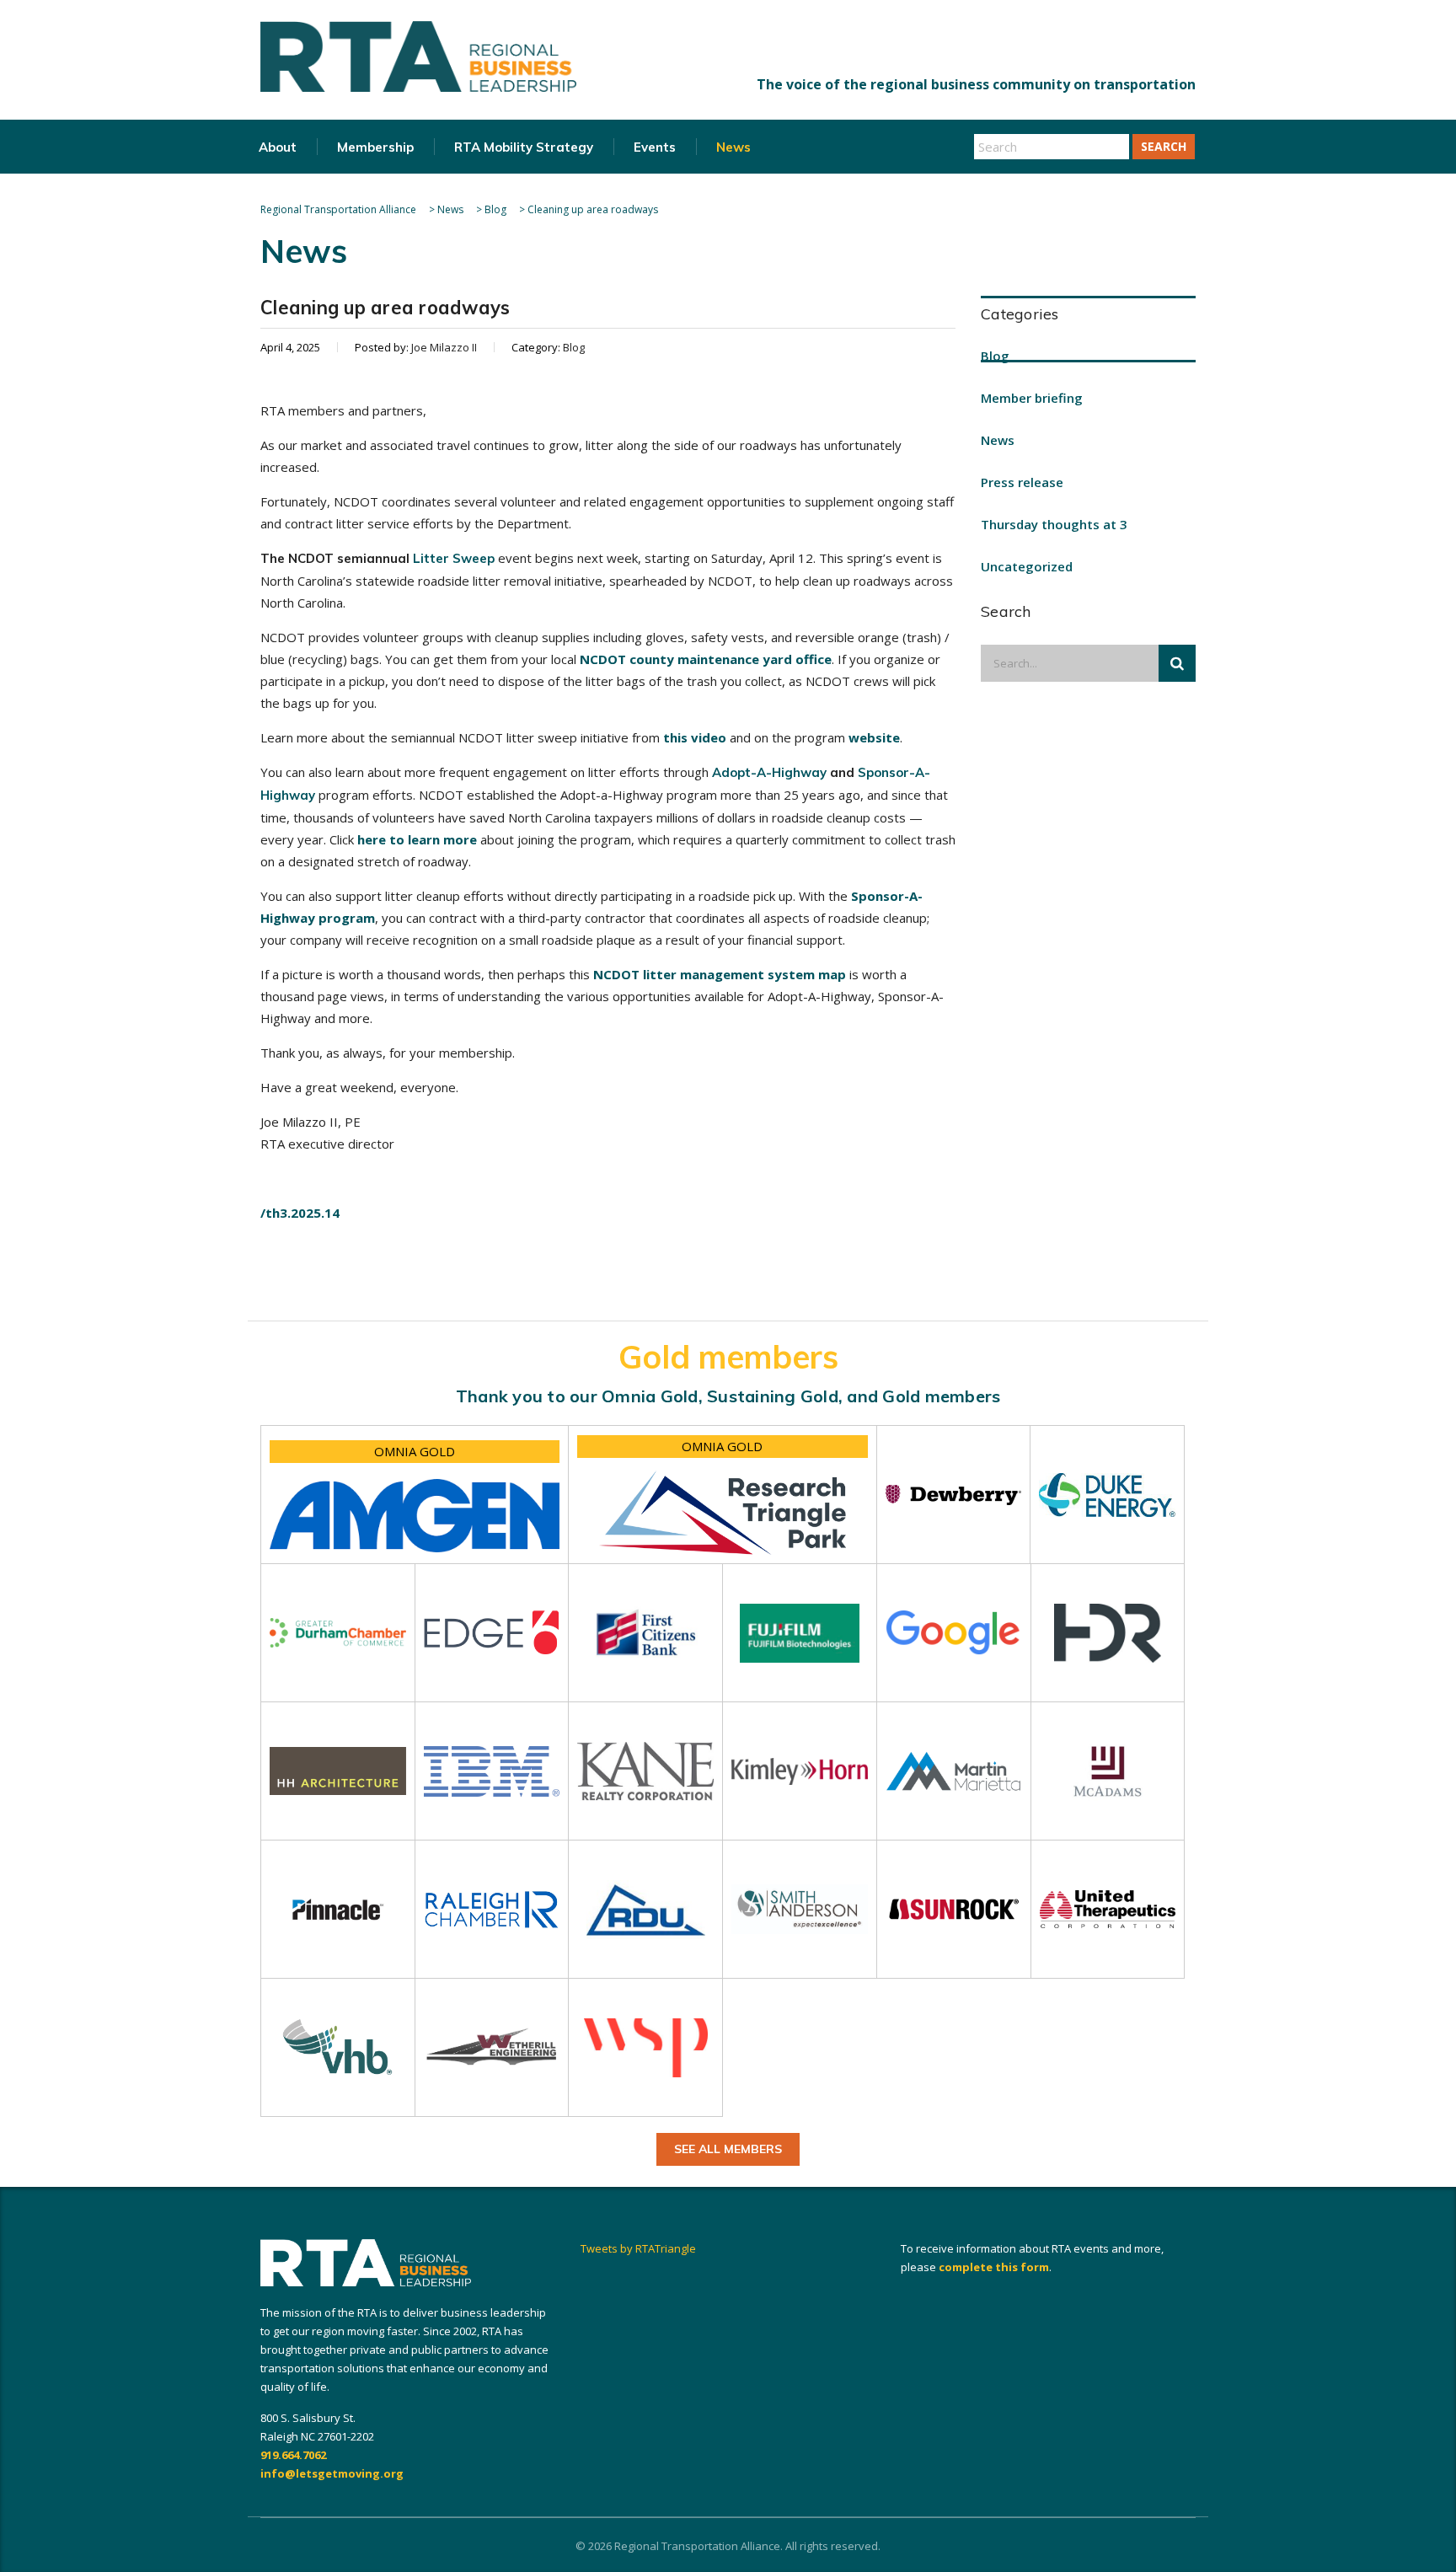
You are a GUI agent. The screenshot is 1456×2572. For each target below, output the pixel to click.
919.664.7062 (293, 2455)
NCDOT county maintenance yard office (706, 659)
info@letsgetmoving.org (332, 2473)
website (874, 737)
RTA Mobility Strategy (524, 147)
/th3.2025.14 (300, 1213)
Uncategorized (1027, 566)
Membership (375, 147)
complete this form (994, 2267)
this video (695, 737)
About (278, 147)
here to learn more (417, 839)
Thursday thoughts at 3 (1054, 524)
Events (655, 147)
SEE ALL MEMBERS (728, 2149)
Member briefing (1032, 398)
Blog (995, 356)
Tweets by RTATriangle (638, 2248)
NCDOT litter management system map (720, 974)
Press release (1022, 482)
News (733, 147)
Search (1164, 146)
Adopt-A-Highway (769, 772)
